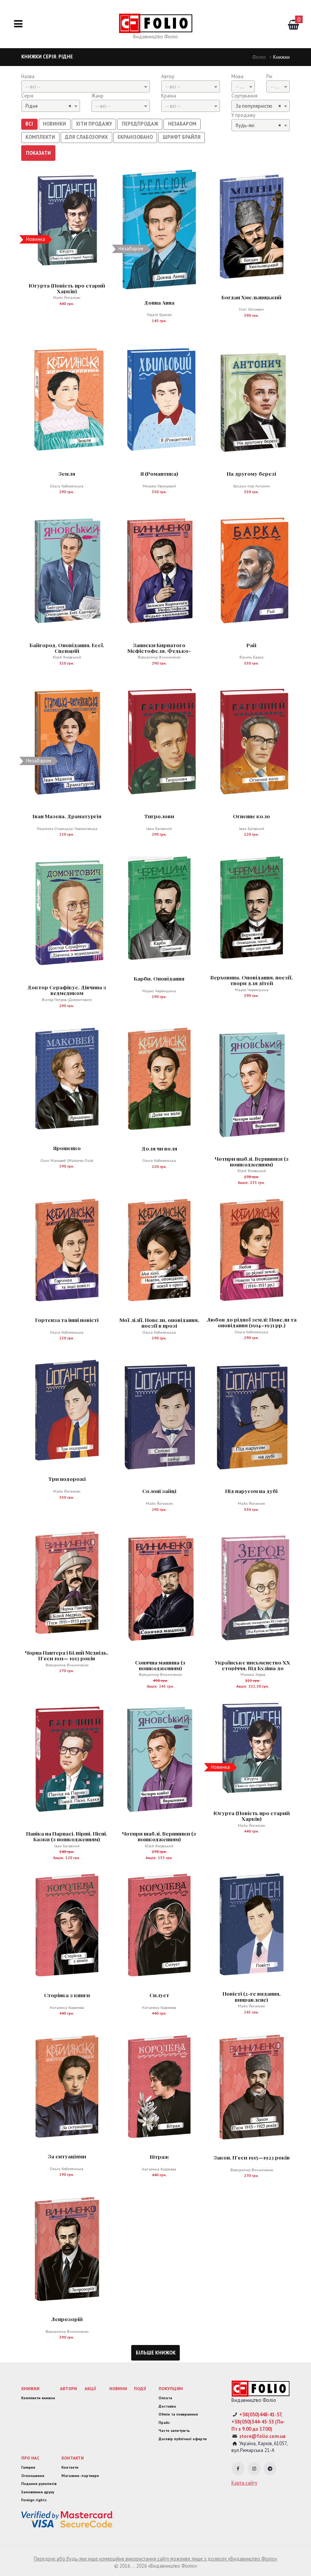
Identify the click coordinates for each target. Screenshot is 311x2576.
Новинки (54, 124)
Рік (269, 76)
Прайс (164, 2423)
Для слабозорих (86, 137)
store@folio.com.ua (262, 2436)
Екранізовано (135, 137)
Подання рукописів (39, 2484)
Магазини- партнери (80, 2476)
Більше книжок (156, 2353)
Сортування (244, 96)
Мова (237, 76)
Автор (168, 76)
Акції (90, 2388)
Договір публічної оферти (183, 2439)
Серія (27, 96)
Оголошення (33, 2476)
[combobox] (86, 86)
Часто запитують (174, 2431)
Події (140, 2388)
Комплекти (40, 137)
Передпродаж (140, 124)
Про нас (30, 2458)
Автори (68, 2388)
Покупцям (171, 2388)
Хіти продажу (94, 124)
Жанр (97, 96)
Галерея (28, 2467)
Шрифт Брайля (182, 137)
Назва (28, 76)
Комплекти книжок (38, 2398)
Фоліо (259, 57)
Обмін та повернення (178, 2414)
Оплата (165, 2398)
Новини (118, 2388)
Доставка (167, 2406)
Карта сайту (244, 2483)
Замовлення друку (38, 2492)
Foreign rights (34, 2500)
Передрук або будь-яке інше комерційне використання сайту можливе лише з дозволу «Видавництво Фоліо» (155, 2559)
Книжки (30, 2388)
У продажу (243, 115)
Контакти (73, 2458)
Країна (169, 96)
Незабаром (182, 124)
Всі (29, 124)
